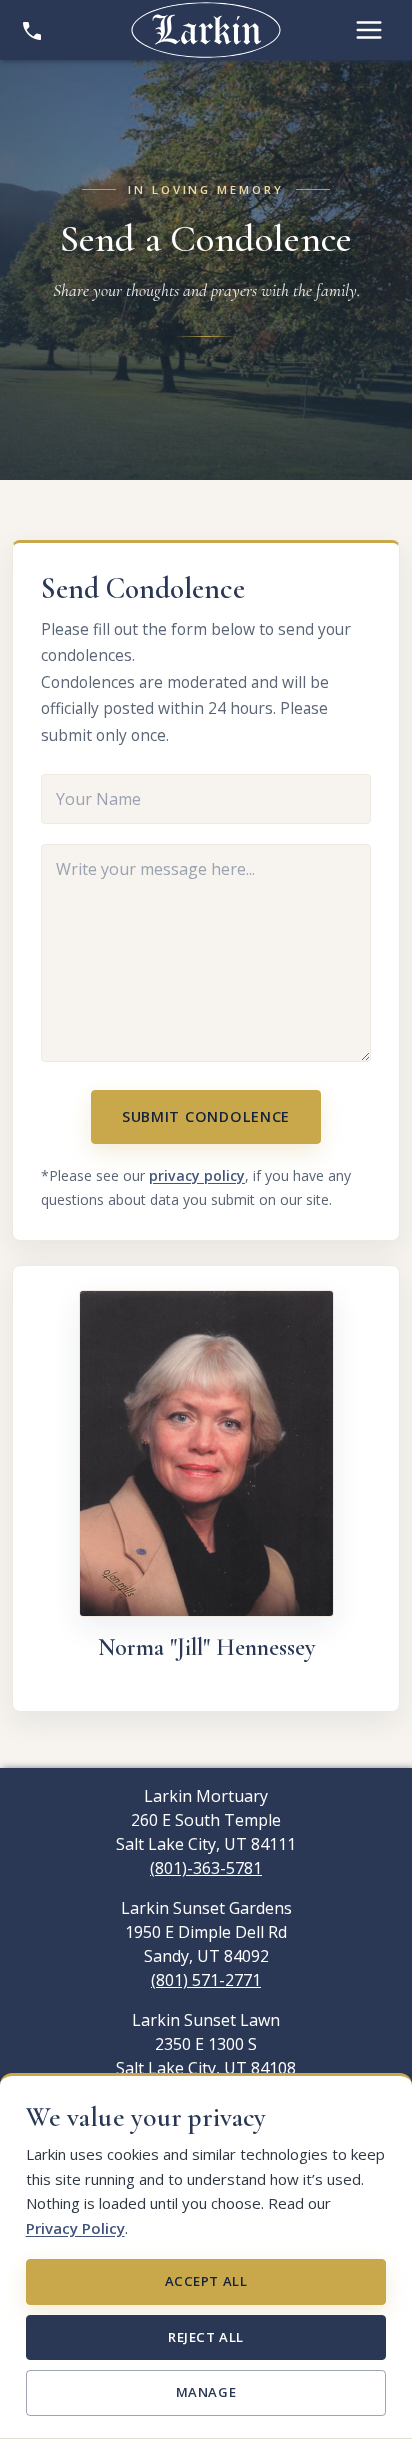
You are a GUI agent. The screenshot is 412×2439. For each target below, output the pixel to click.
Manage (206, 2392)
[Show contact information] (32, 30)
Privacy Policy (75, 2228)
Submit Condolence (206, 1116)
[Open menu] (369, 30)
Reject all (205, 2337)
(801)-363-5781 (206, 1868)
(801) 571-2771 (206, 1980)
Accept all (206, 2281)
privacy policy (197, 1175)
